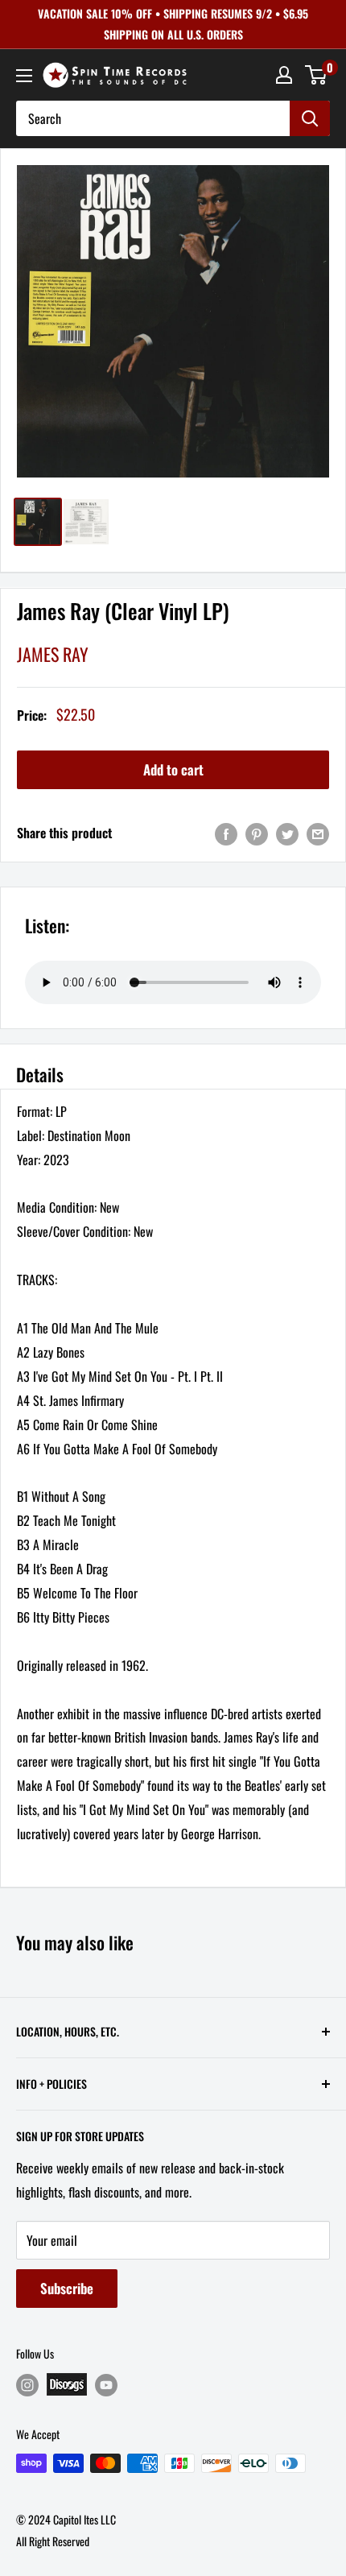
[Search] (310, 118)
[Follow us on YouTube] (106, 2385)
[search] (153, 118)
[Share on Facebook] (226, 833)
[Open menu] (24, 76)
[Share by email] (318, 833)
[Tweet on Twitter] (287, 833)
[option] (173, 321)
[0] (317, 75)
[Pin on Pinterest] (257, 833)
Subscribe (67, 2288)
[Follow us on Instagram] (27, 2385)
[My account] (284, 75)
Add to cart (173, 769)
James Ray (53, 654)
